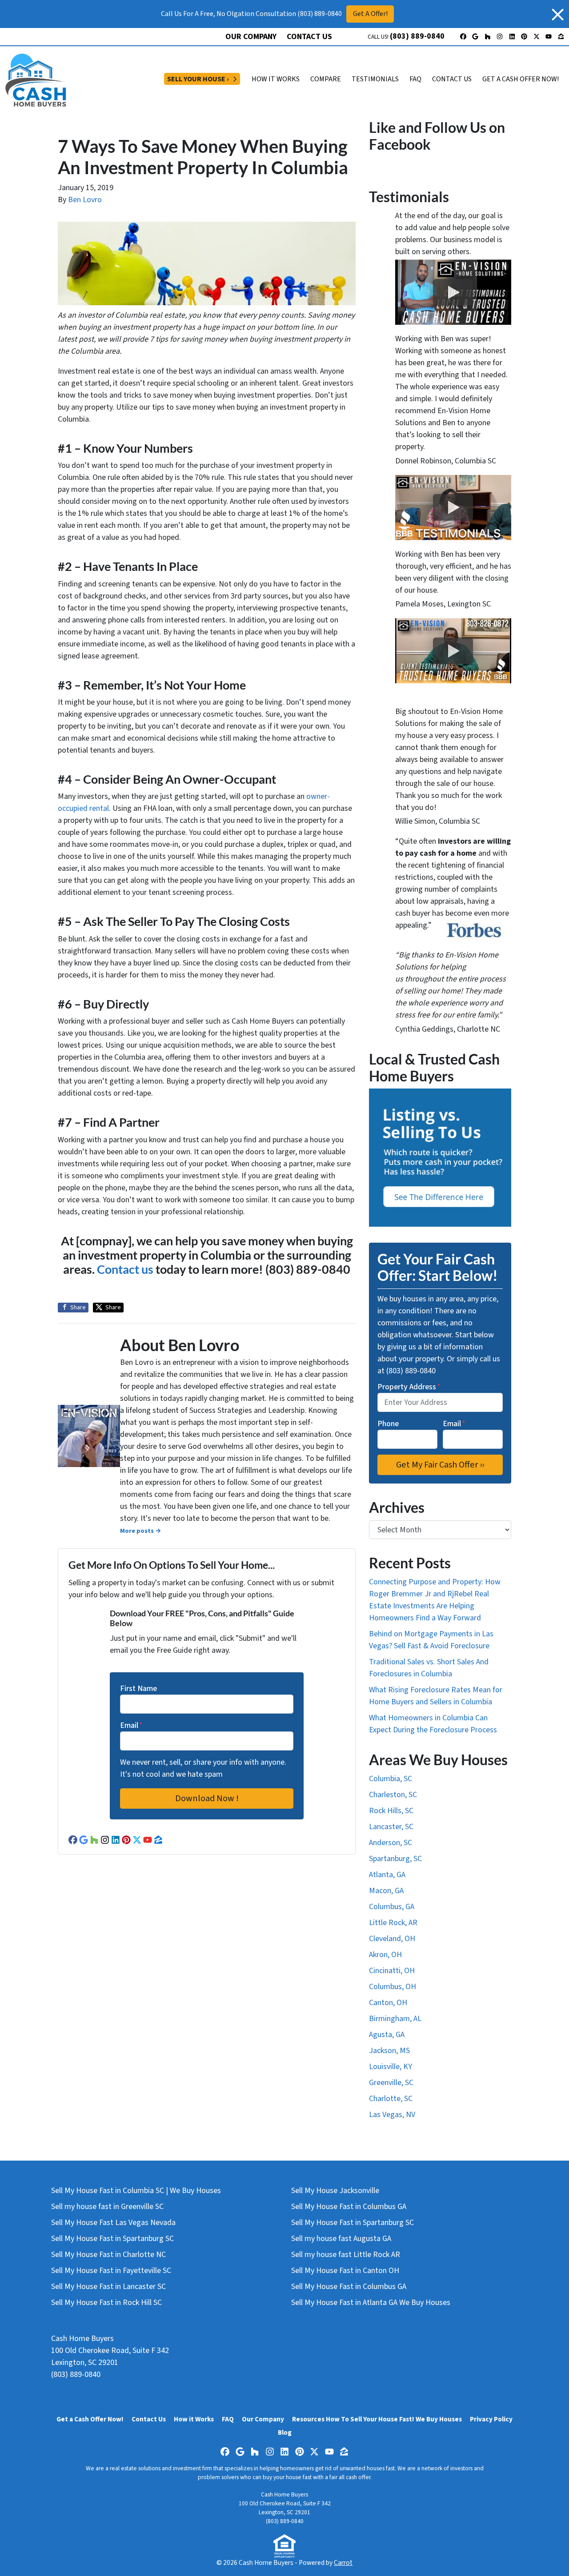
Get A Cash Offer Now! (521, 79)
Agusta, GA (387, 2035)
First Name (138, 1689)
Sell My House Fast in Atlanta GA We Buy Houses (371, 2303)
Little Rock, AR (393, 1923)
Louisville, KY (391, 2067)
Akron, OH (385, 1955)
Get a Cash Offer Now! (90, 2419)
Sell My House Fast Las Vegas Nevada (113, 2223)
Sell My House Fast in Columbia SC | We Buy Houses (136, 2191)
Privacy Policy (491, 2419)
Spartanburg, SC (395, 1859)
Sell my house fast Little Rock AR (346, 2255)
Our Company (251, 37)
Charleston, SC (393, 1795)
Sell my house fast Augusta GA (341, 2239)
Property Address (409, 1387)
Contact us (125, 1269)
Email (131, 1725)
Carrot (343, 2563)
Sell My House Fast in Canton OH (345, 2271)
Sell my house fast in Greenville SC (107, 2207)
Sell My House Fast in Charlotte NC (108, 2255)
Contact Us (309, 37)
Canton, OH (388, 2003)
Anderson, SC (391, 1843)
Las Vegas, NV (392, 2115)
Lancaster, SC (391, 1827)
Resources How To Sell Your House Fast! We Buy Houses (377, 2419)
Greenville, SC (391, 2083)
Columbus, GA (392, 1907)
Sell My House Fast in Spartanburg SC (112, 2239)
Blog (285, 2432)
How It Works (276, 79)
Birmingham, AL (395, 2019)
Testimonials (375, 79)
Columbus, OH (393, 1987)
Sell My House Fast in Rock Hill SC (106, 2303)
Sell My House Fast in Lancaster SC (108, 2287)
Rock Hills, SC (391, 1811)
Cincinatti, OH (392, 1971)
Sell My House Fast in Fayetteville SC (111, 2271)
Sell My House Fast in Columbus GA (349, 2207)
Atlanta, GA (387, 1875)
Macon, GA (386, 1891)
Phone (388, 1424)
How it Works (194, 2419)
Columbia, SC (391, 1779)
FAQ (415, 79)
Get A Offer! (370, 14)
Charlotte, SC (391, 2099)
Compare (326, 79)
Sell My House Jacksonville (335, 2191)
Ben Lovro (85, 200)
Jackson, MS (389, 2051)
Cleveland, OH (392, 1939)
